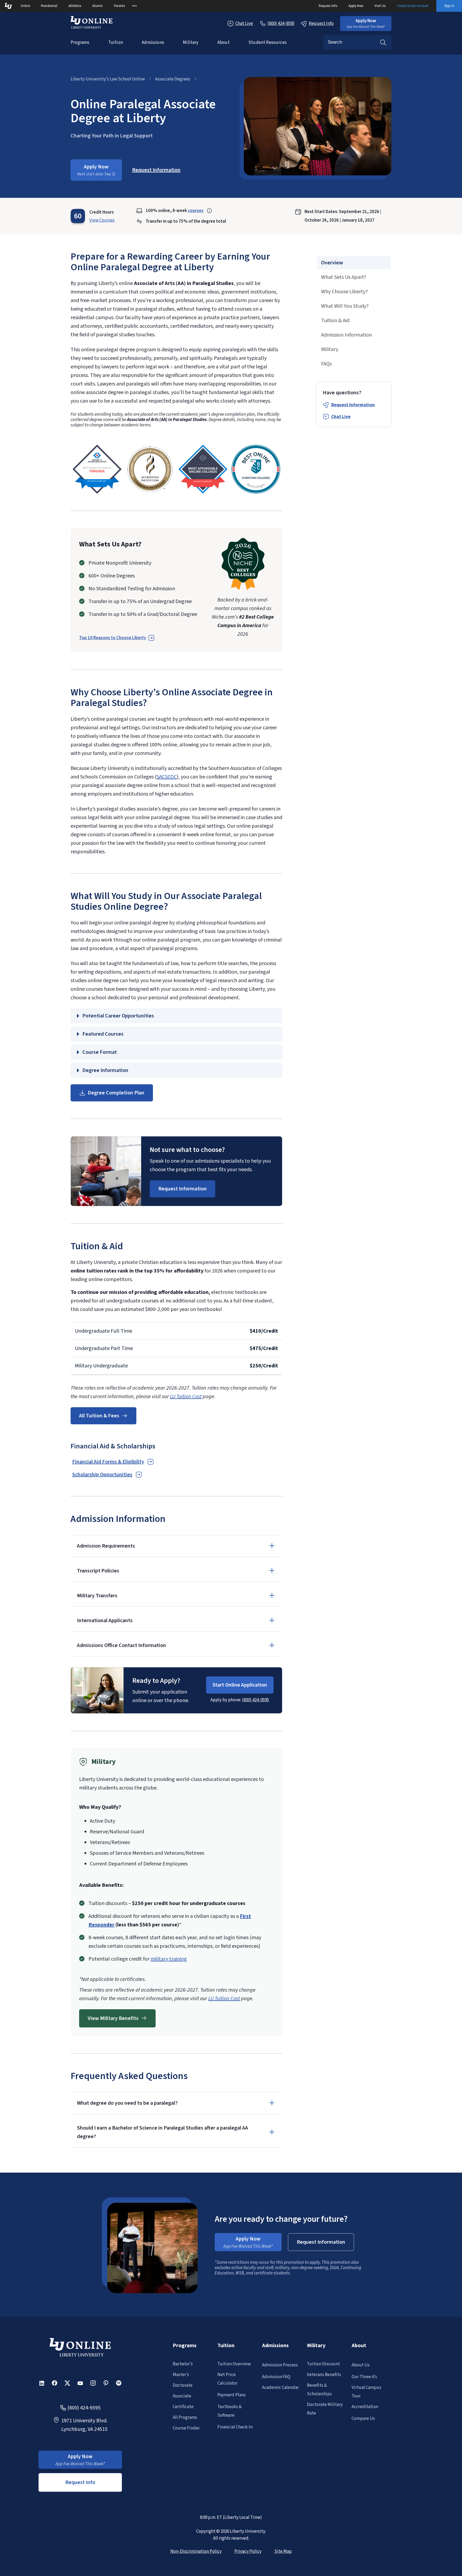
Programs (80, 43)
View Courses (102, 220)
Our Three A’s (364, 2377)
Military (191, 43)
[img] (97, 469)
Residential (49, 6)
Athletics (75, 6)
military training (169, 1959)
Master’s (181, 2375)
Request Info (328, 6)
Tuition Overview (234, 2364)
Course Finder (186, 2428)
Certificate (183, 2407)
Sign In (449, 6)
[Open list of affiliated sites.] (134, 6)
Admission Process (280, 2365)
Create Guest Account (413, 6)
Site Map (283, 2551)
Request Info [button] (80, 2482)
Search (383, 42)
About (224, 43)
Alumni (97, 6)
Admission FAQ (276, 2377)
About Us (361, 2365)
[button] (366, 24)
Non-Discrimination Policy (196, 2551)
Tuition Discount (323, 2364)
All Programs (185, 2417)
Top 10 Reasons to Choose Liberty (113, 638)
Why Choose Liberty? (344, 292)
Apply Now (356, 6)
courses (196, 211)
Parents (120, 6)
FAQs (326, 364)
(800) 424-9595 (255, 1700)
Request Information (353, 405)
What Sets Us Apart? (344, 277)
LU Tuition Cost (186, 1397)
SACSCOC (167, 777)
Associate (182, 2396)
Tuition (116, 43)
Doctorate (183, 2385)
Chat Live (244, 24)
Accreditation (365, 2407)
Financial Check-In (235, 2427)
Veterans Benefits (324, 2375)
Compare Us (363, 2419)
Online (25, 6)
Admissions (153, 43)
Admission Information (346, 335)
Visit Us (380, 6)
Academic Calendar (280, 2388)
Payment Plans (232, 2395)
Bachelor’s (183, 2364)
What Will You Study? (345, 306)
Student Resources (267, 43)
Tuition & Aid (335, 321)
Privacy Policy (248, 2551)
